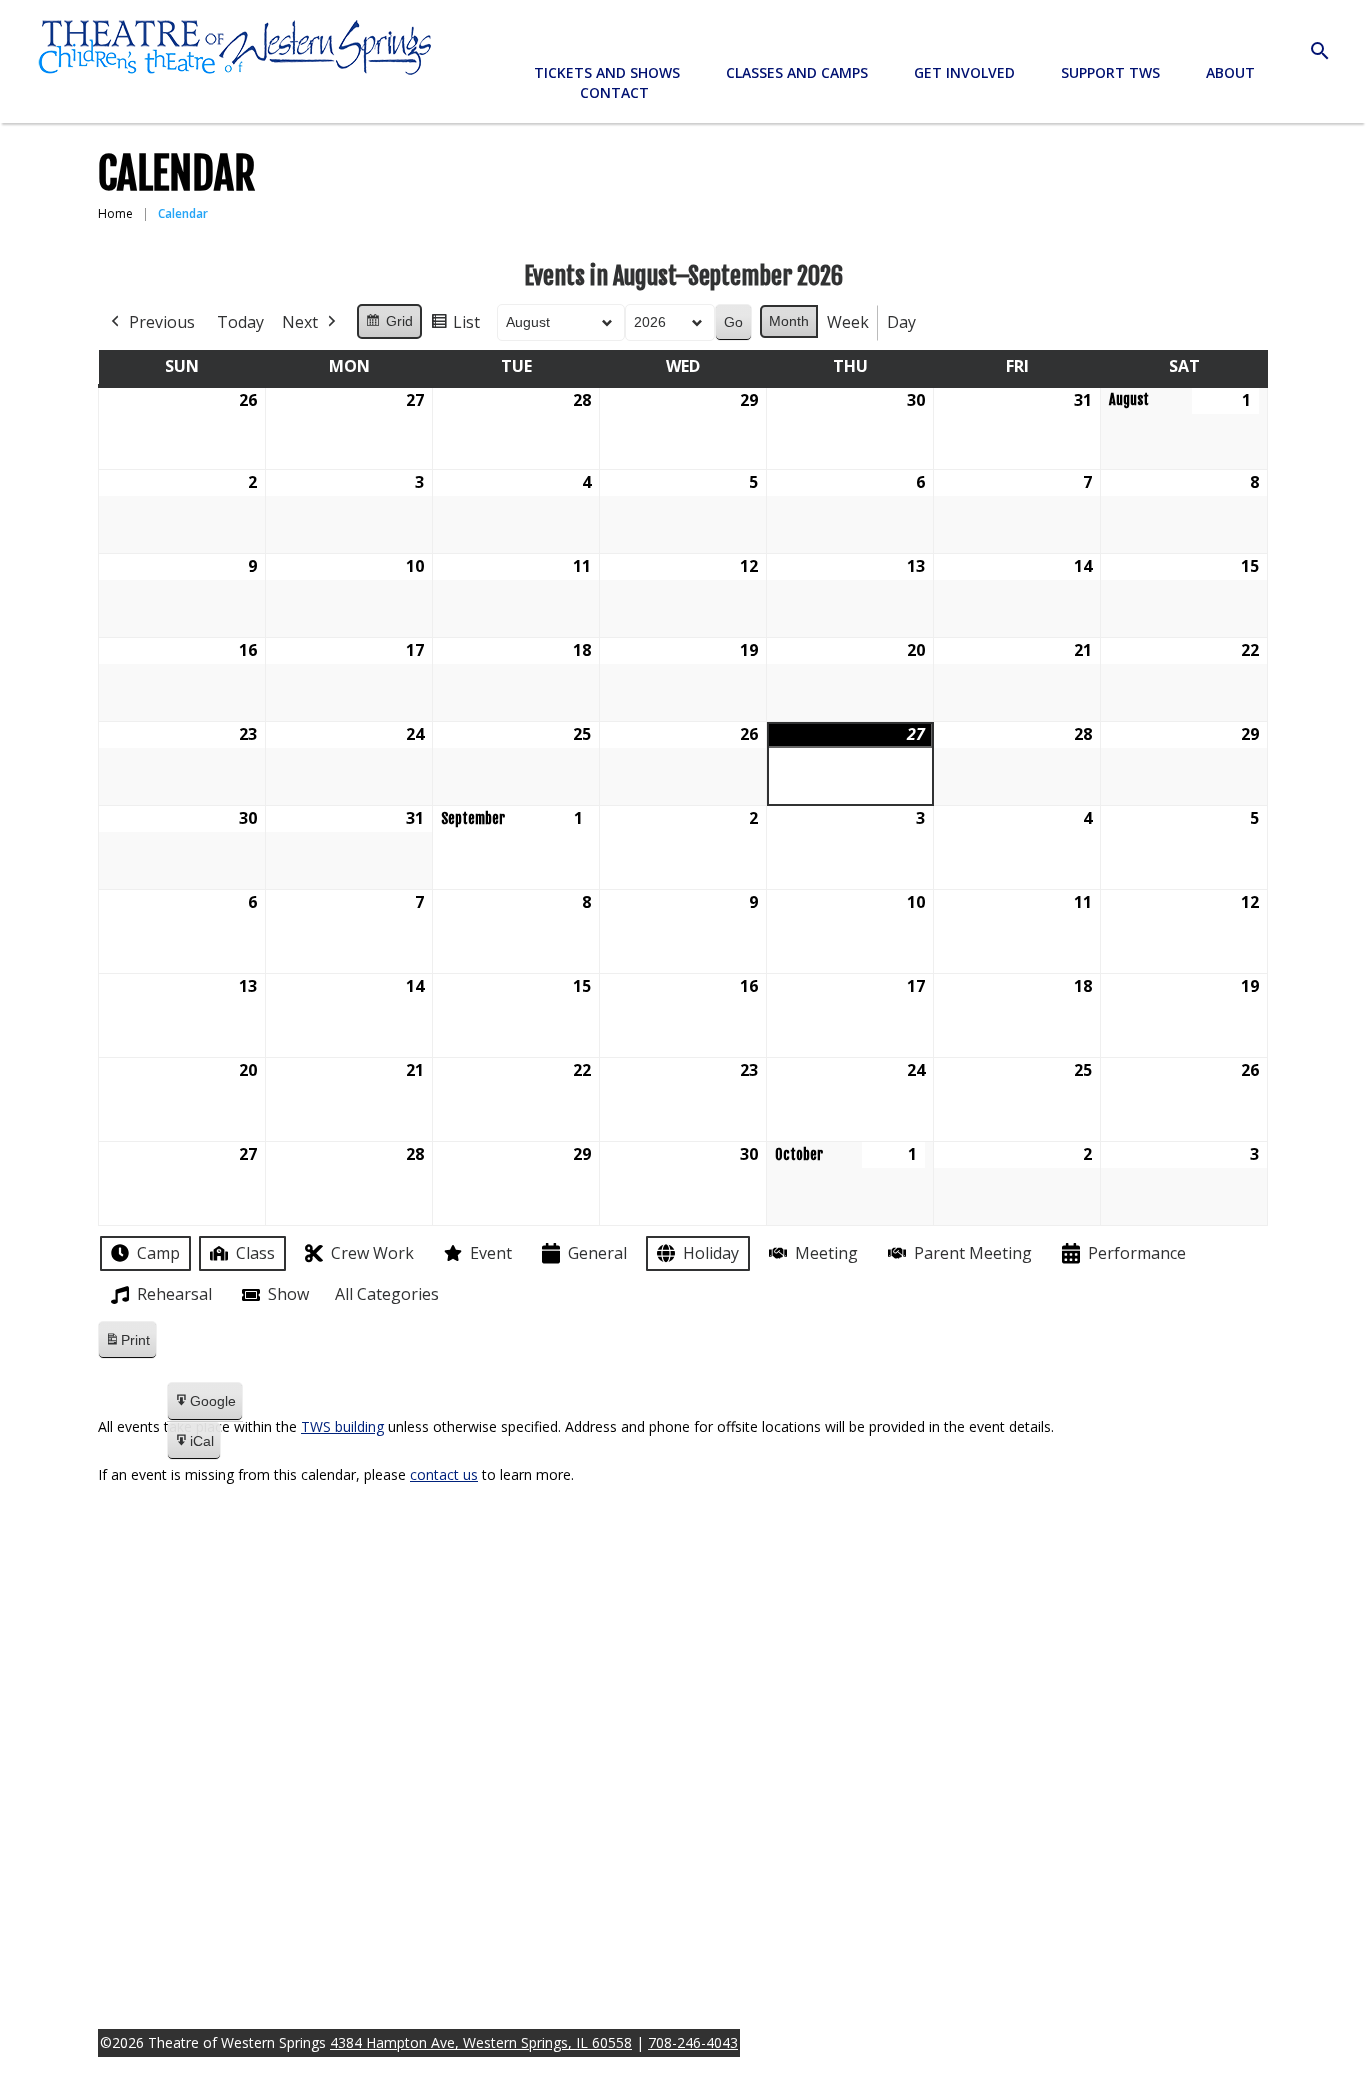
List (455, 326)
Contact (614, 92)
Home (115, 213)
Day (901, 322)
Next (300, 322)
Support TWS (1110, 72)
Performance (1137, 1253)
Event (491, 1253)
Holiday (711, 1253)
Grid (389, 326)
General (597, 1253)
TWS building (342, 1426)
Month (789, 321)
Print (127, 1345)
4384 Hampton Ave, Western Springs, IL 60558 (481, 2042)
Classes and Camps (797, 72)
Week (848, 322)
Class (255, 1253)
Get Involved (964, 72)
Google (204, 1407)
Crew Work (372, 1253)
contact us (444, 1474)
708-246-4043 (693, 2042)
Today (240, 322)
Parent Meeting (973, 1253)
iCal (193, 1447)
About (1230, 72)
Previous (162, 322)
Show (288, 1294)
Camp (158, 1253)
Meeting (826, 1253)
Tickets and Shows (607, 72)
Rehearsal (174, 1294)
